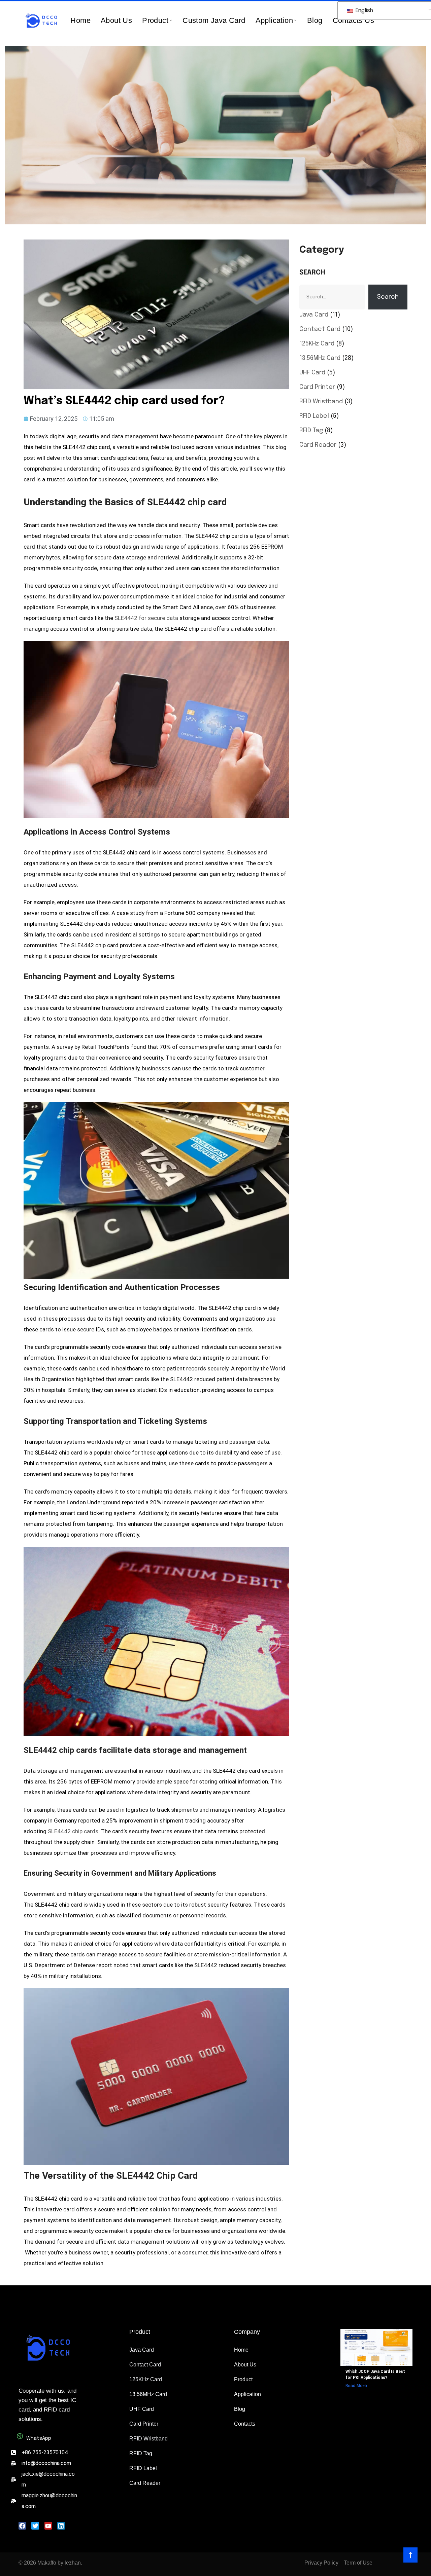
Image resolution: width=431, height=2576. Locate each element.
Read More (356, 2386)
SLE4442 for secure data (146, 618)
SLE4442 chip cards (73, 1831)
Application (274, 20)
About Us (116, 20)
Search (312, 273)
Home (80, 20)
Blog (315, 20)
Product (155, 20)
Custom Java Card (214, 20)
